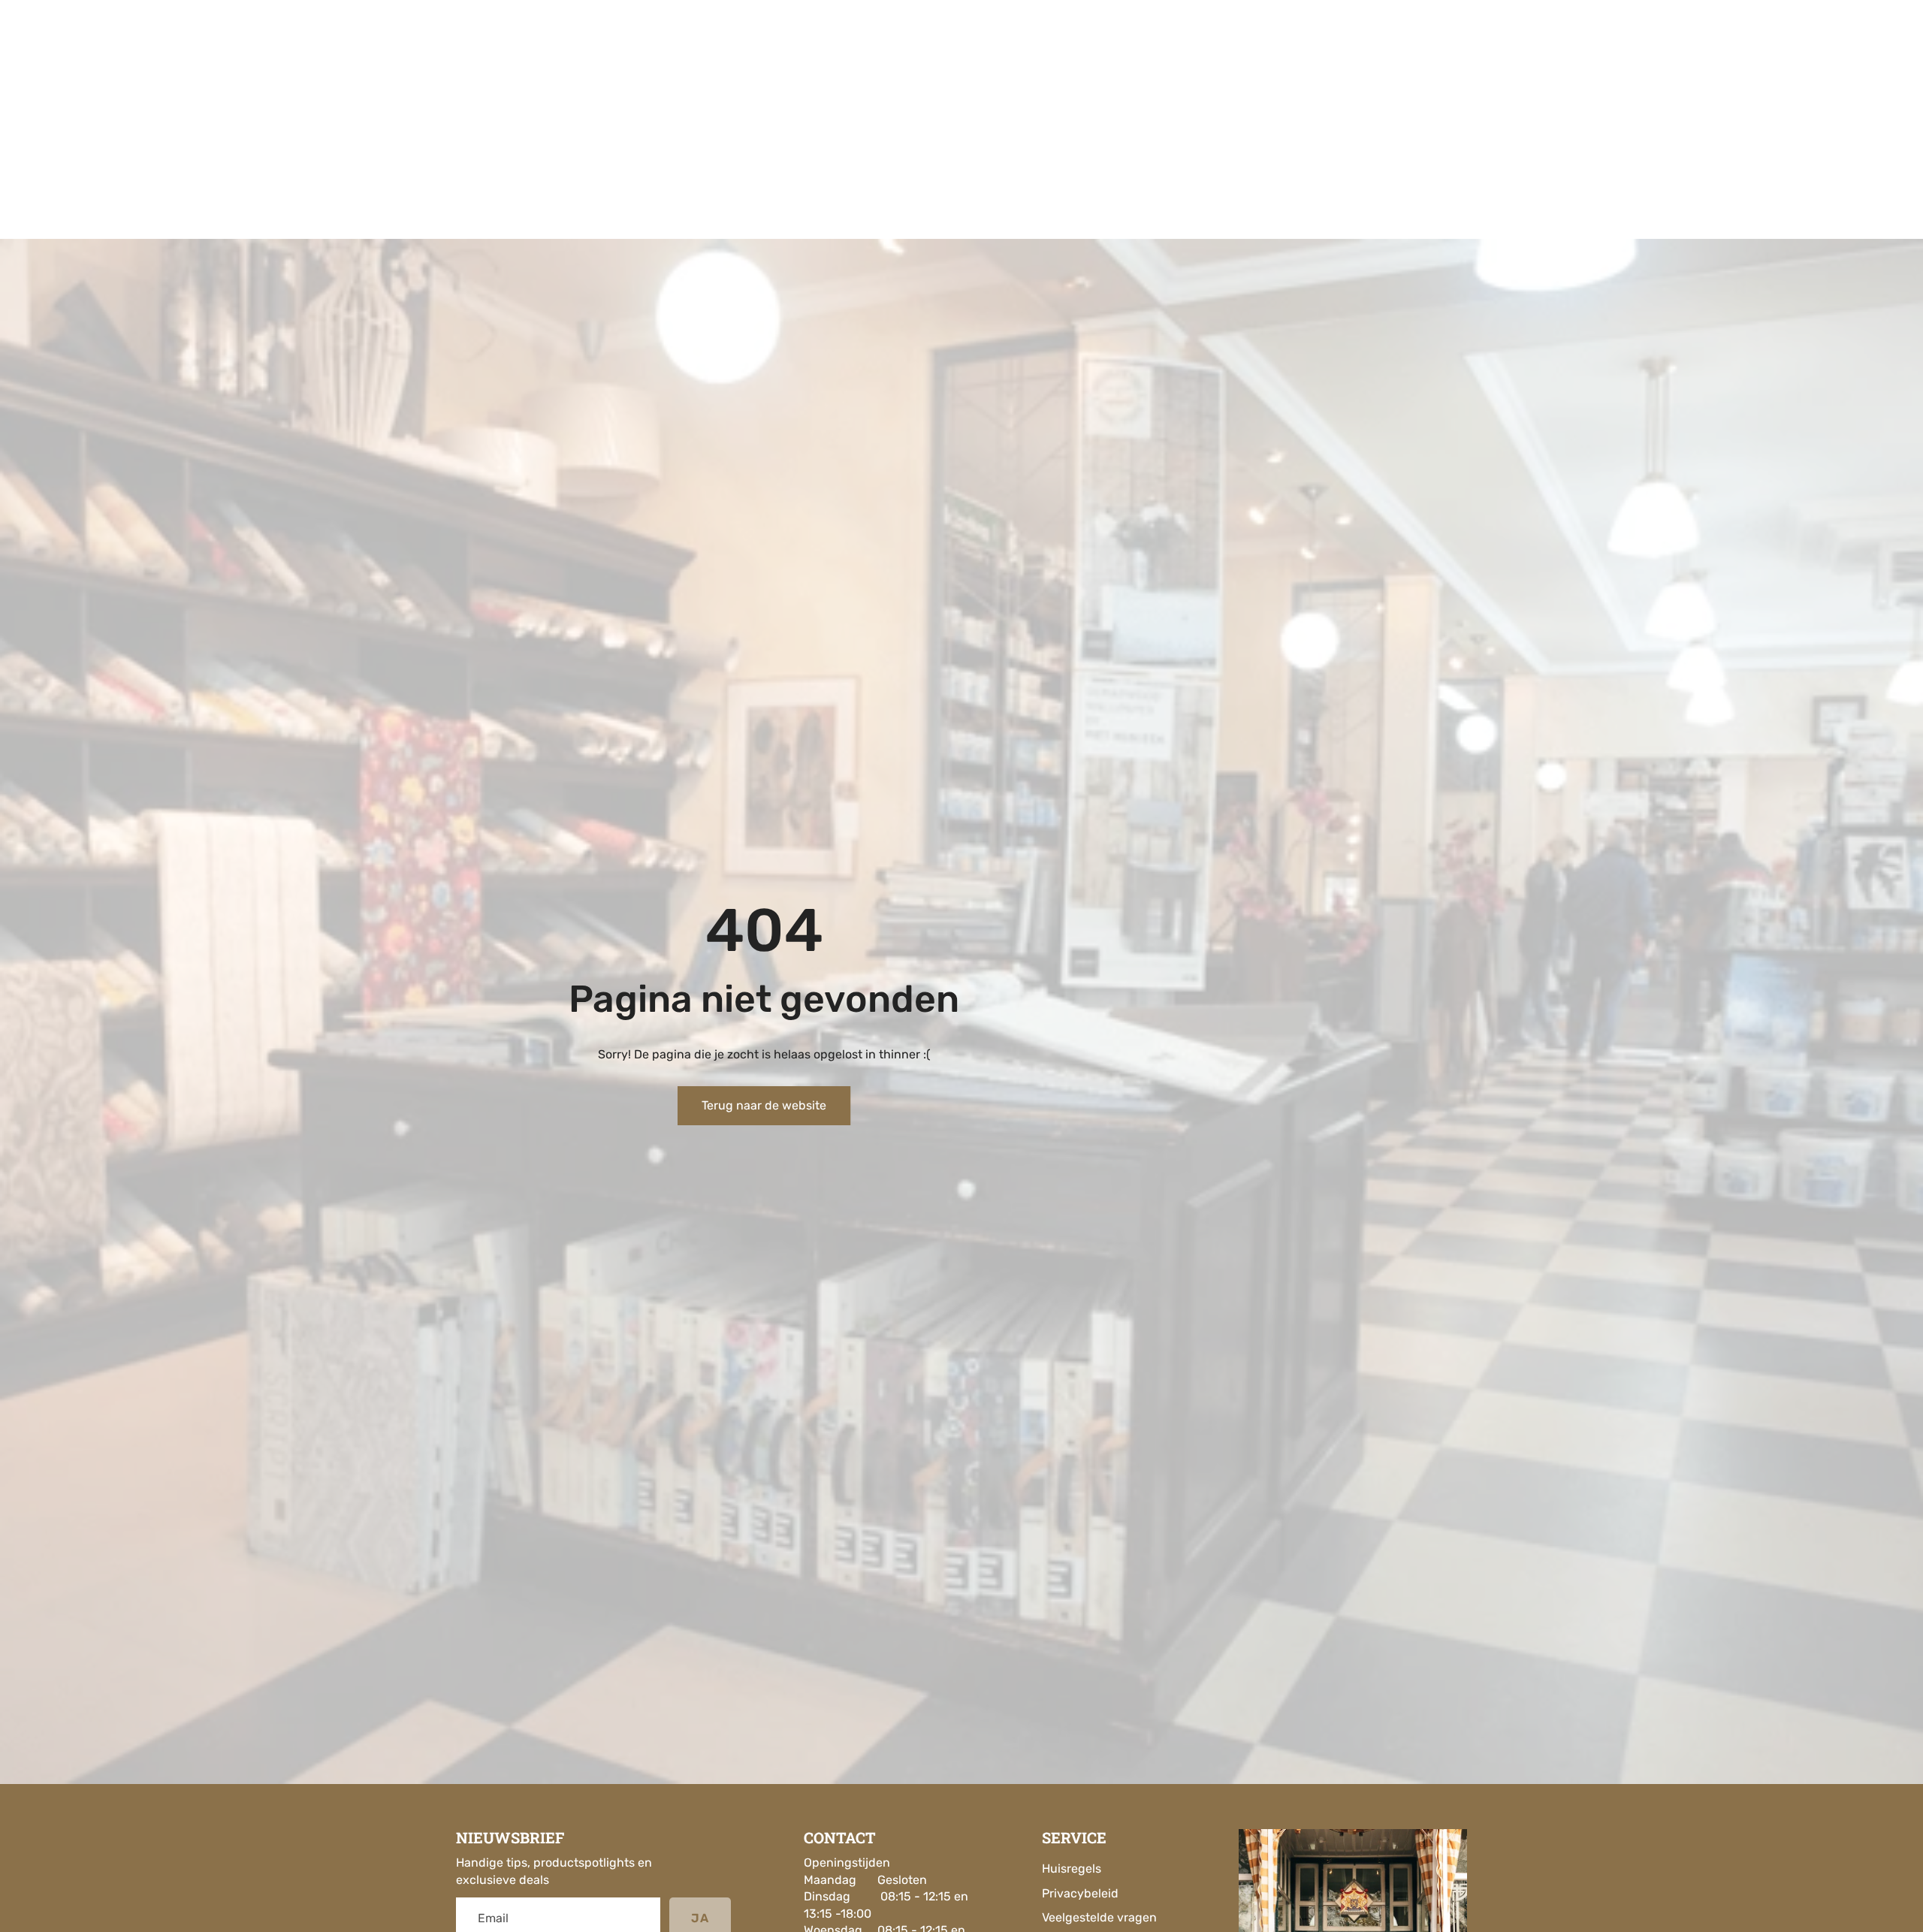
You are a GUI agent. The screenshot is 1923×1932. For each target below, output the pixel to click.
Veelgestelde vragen (1099, 1917)
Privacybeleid (1080, 1893)
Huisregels (1072, 1869)
